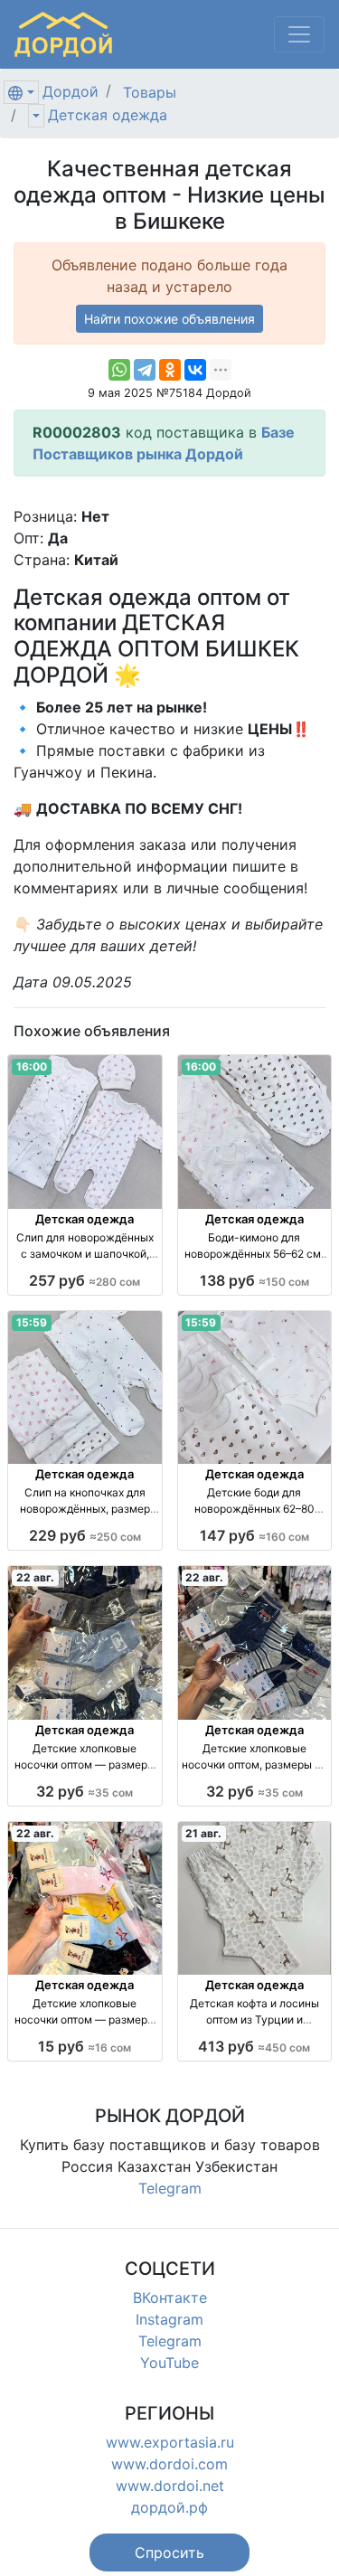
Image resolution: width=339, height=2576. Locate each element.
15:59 (32, 1322)
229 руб (85, 1535)
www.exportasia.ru (170, 2442)
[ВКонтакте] (195, 370)
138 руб (254, 1280)
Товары (150, 92)
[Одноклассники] (170, 370)
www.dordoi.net (170, 2486)
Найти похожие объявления (169, 319)
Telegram (170, 2188)
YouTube (169, 2363)
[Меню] (299, 34)
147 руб (254, 1535)
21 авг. (203, 1833)
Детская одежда (108, 115)
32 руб (85, 1791)
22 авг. (35, 1577)
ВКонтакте (170, 2298)
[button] (169, 2552)
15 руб (85, 2046)
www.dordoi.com (169, 2464)
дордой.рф (169, 2507)
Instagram (169, 2319)
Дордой (71, 91)
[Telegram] (145, 370)
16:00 (32, 1066)
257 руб (85, 1280)
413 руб (254, 2046)
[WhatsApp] (119, 370)
